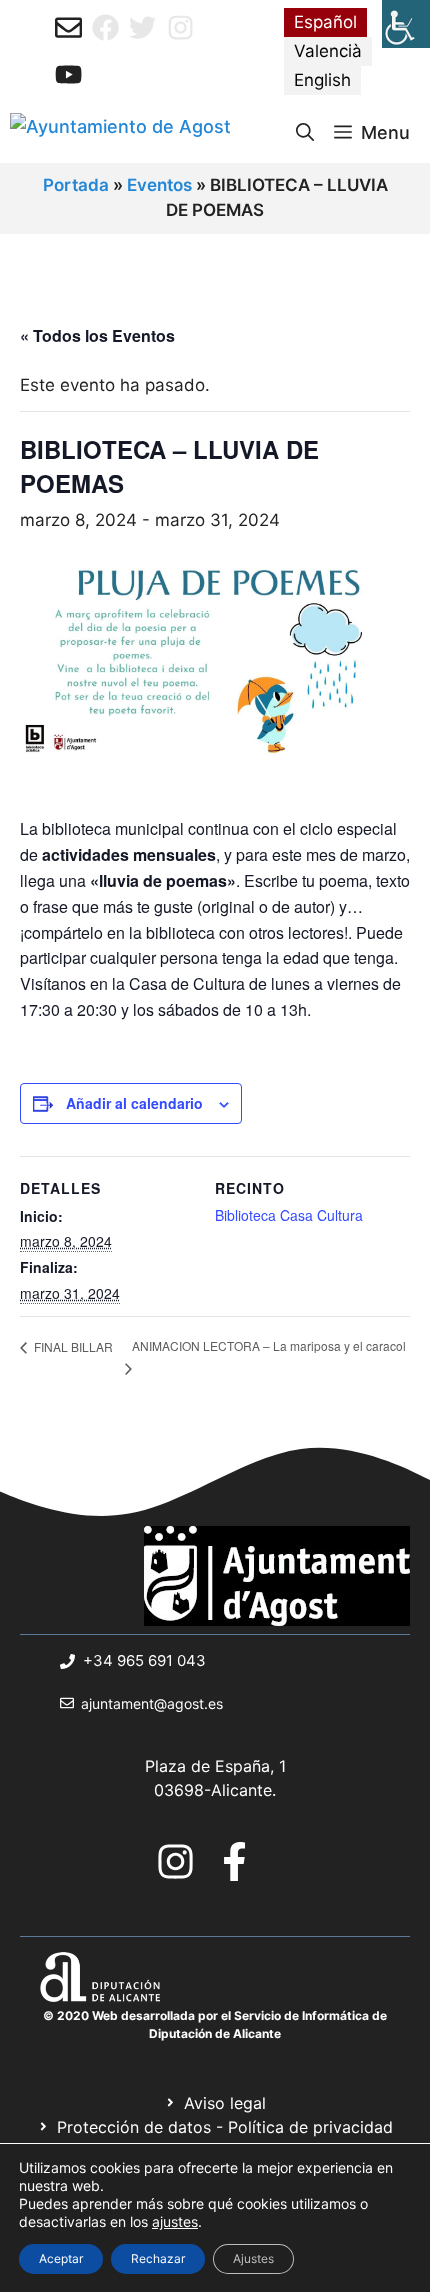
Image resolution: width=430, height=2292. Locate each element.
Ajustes (253, 2258)
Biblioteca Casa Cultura (289, 1215)
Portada (76, 185)
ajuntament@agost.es (152, 1703)
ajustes (175, 2221)
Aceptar (61, 2258)
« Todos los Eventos (97, 335)
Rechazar (158, 2258)
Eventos (159, 185)
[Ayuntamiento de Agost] (120, 133)
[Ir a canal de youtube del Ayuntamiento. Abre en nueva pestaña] (68, 74)
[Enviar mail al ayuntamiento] (68, 27)
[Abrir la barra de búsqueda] (305, 133)
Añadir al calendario (134, 1103)
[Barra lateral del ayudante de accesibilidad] (406, 24)
